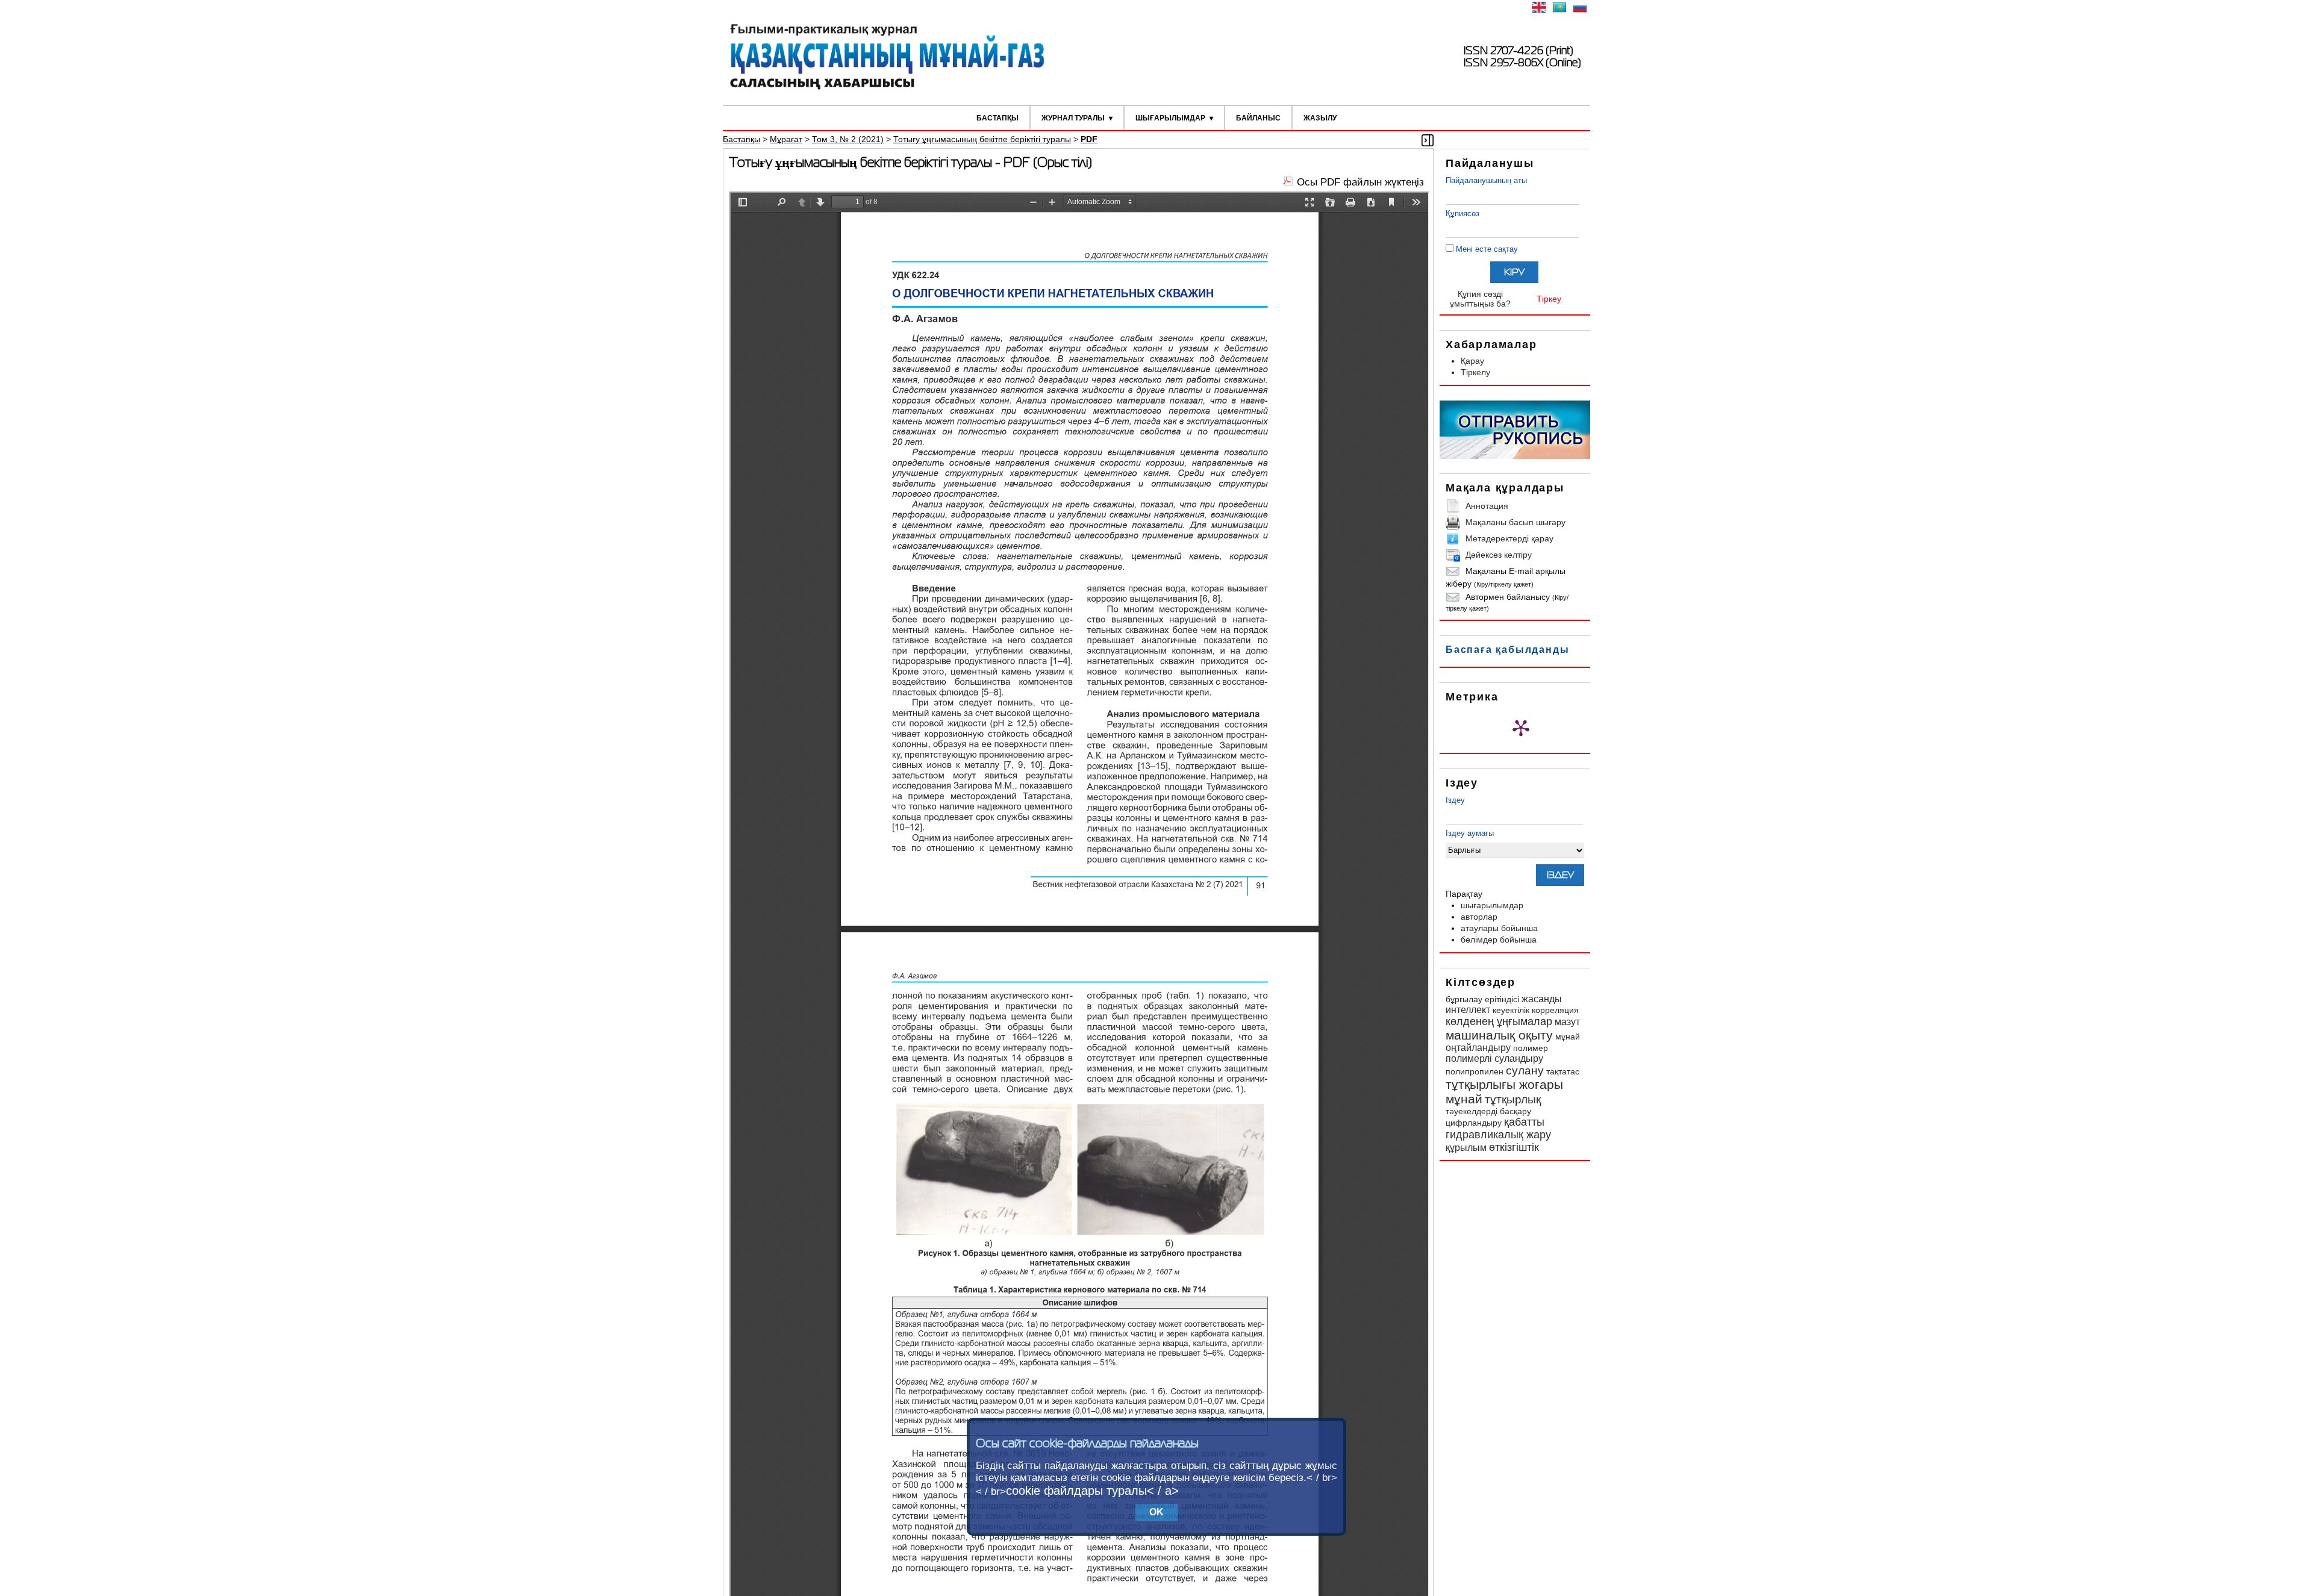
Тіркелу (1475, 372)
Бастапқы (997, 118)
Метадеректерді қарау (1509, 538)
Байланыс (1258, 118)
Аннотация (1487, 506)
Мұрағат (786, 139)
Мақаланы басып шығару (1515, 522)
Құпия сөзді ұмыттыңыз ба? (1480, 299)
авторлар (1479, 917)
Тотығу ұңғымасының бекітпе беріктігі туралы (982, 139)
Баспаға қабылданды (1507, 650)
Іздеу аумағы (1470, 833)
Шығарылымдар (1170, 118)
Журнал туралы (1073, 118)
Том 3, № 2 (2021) (848, 139)
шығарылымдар (1492, 905)
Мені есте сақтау (1487, 249)
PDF (1089, 139)
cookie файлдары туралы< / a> (1092, 1491)
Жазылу (1320, 118)
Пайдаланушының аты (1486, 180)
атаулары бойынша (1499, 928)
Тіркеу (1549, 299)
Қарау (1472, 361)
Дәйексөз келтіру (1499, 555)
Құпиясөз (1462, 214)
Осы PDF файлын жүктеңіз (1360, 182)
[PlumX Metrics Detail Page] (1521, 728)
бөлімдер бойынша (1499, 940)
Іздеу (1455, 800)
